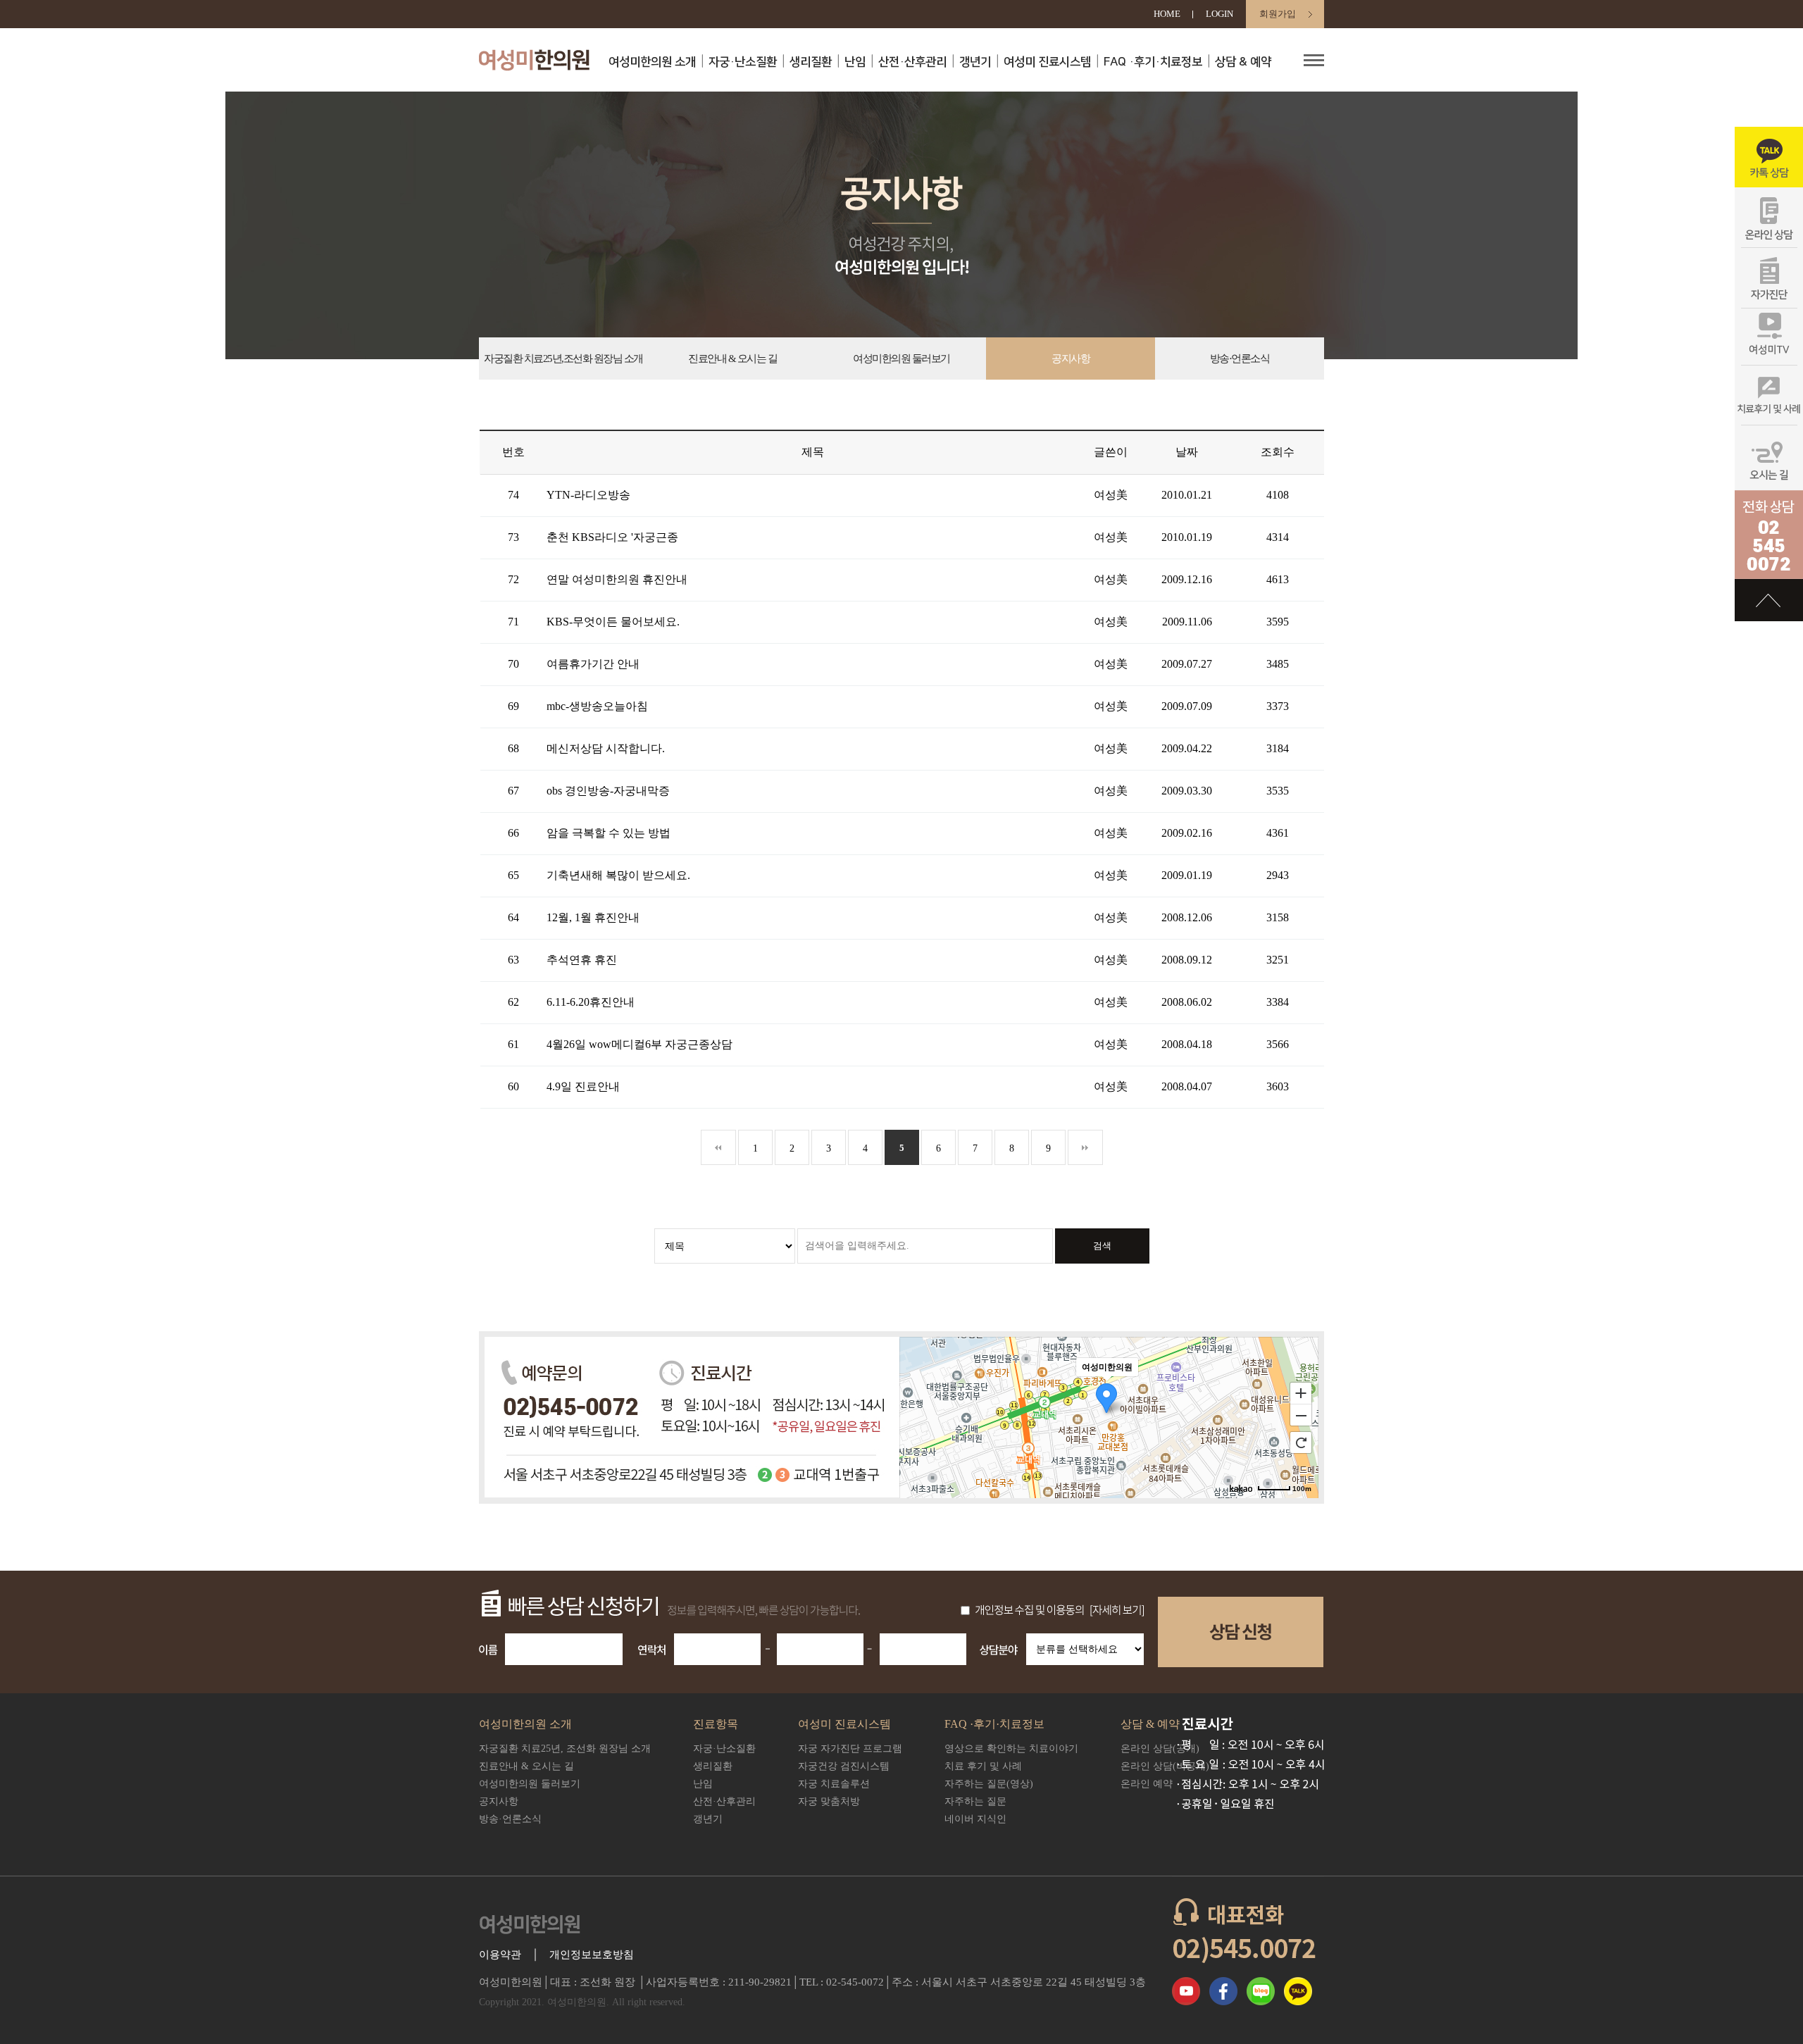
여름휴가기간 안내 (593, 664)
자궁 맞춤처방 (829, 1801)
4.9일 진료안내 (583, 1086)
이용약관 (500, 1955)
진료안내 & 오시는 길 (732, 359)
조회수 (1278, 452)
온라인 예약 (1147, 1784)
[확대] (1301, 1392)
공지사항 (1071, 359)
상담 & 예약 (1243, 62)
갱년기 (975, 62)
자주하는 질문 (975, 1801)
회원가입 (1278, 14)
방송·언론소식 (1240, 359)
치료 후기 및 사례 (983, 1766)
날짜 (1187, 452)
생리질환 (811, 62)
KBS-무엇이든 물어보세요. (613, 622)
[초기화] (1301, 1442)
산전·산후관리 (912, 62)
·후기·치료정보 (1153, 62)
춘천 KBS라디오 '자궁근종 (612, 537)
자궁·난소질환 (743, 62)
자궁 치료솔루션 (834, 1784)
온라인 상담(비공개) (1165, 1766)
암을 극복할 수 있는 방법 (609, 833)
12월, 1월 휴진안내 (593, 917)
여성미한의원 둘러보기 (901, 359)
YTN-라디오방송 (588, 495)
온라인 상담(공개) (1160, 1749)
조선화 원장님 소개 (563, 359)
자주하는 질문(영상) (989, 1784)
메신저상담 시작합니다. (606, 748)
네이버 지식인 (975, 1819)
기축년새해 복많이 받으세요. (618, 875)
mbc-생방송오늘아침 (597, 706)
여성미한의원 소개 (652, 62)
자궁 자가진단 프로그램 (850, 1749)
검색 (1102, 1246)
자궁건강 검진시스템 (844, 1766)
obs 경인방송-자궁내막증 (608, 791)
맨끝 (1085, 1147)
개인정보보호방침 (592, 1955)
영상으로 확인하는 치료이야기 (1011, 1749)
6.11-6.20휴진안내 (591, 1002)
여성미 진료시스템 (1047, 62)
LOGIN (1219, 14)
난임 (855, 62)
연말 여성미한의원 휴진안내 (617, 579)
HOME (1167, 14)
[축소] (1301, 1416)
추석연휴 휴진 (582, 960)
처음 (718, 1147)
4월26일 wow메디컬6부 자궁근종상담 (640, 1044)
